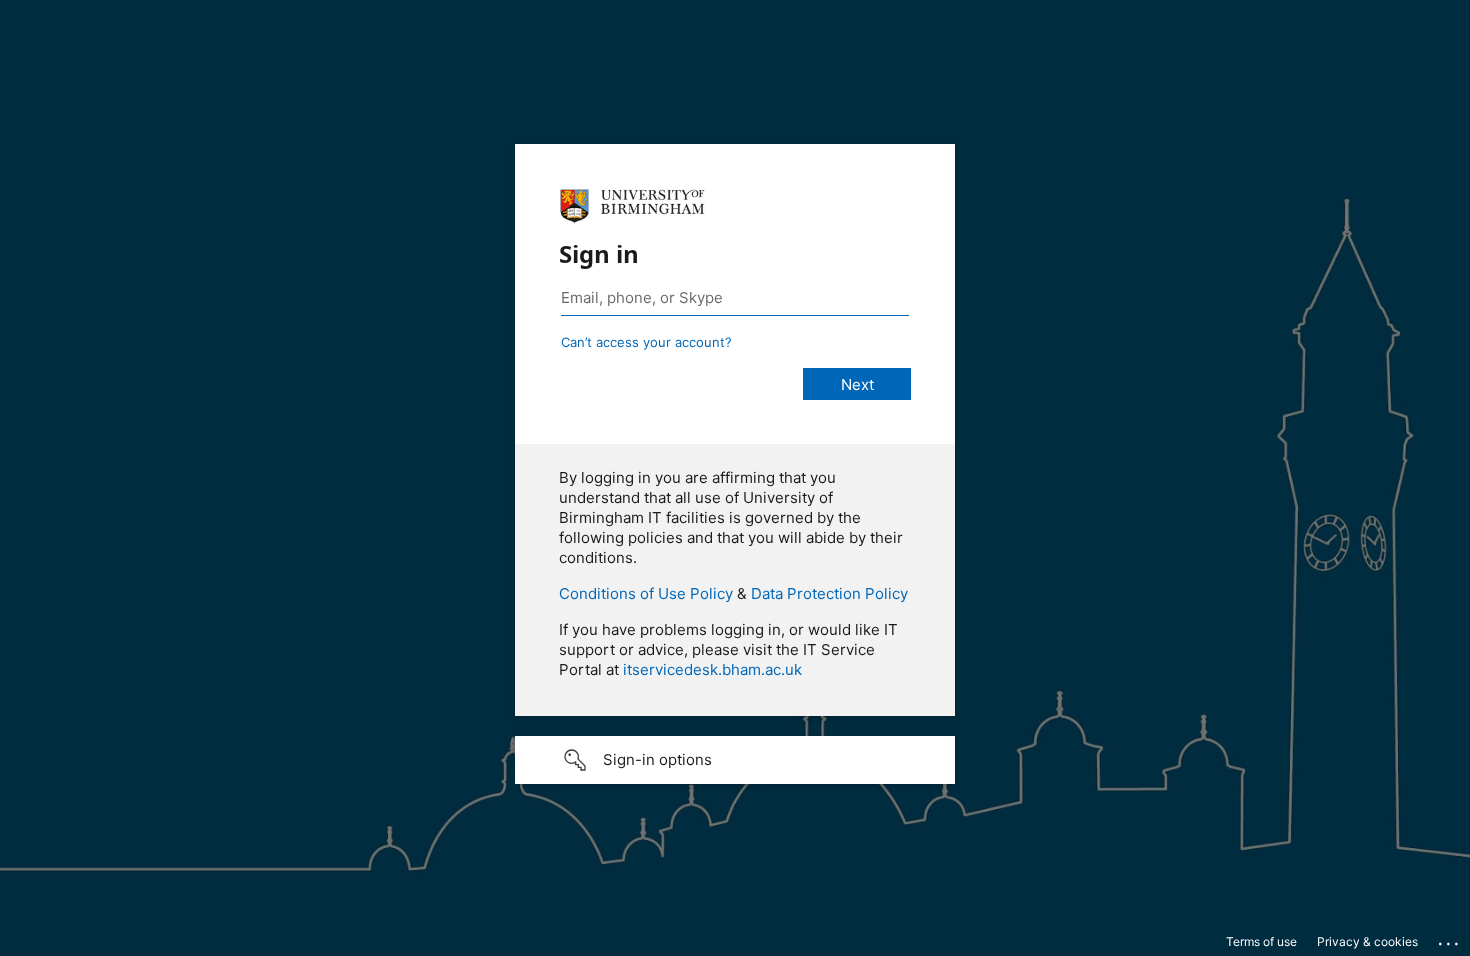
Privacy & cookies (1367, 941)
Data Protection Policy (829, 593)
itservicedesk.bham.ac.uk (712, 669)
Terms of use (1261, 941)
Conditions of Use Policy (646, 593)
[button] (735, 760)
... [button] (1450, 939)
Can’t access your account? (646, 342)
